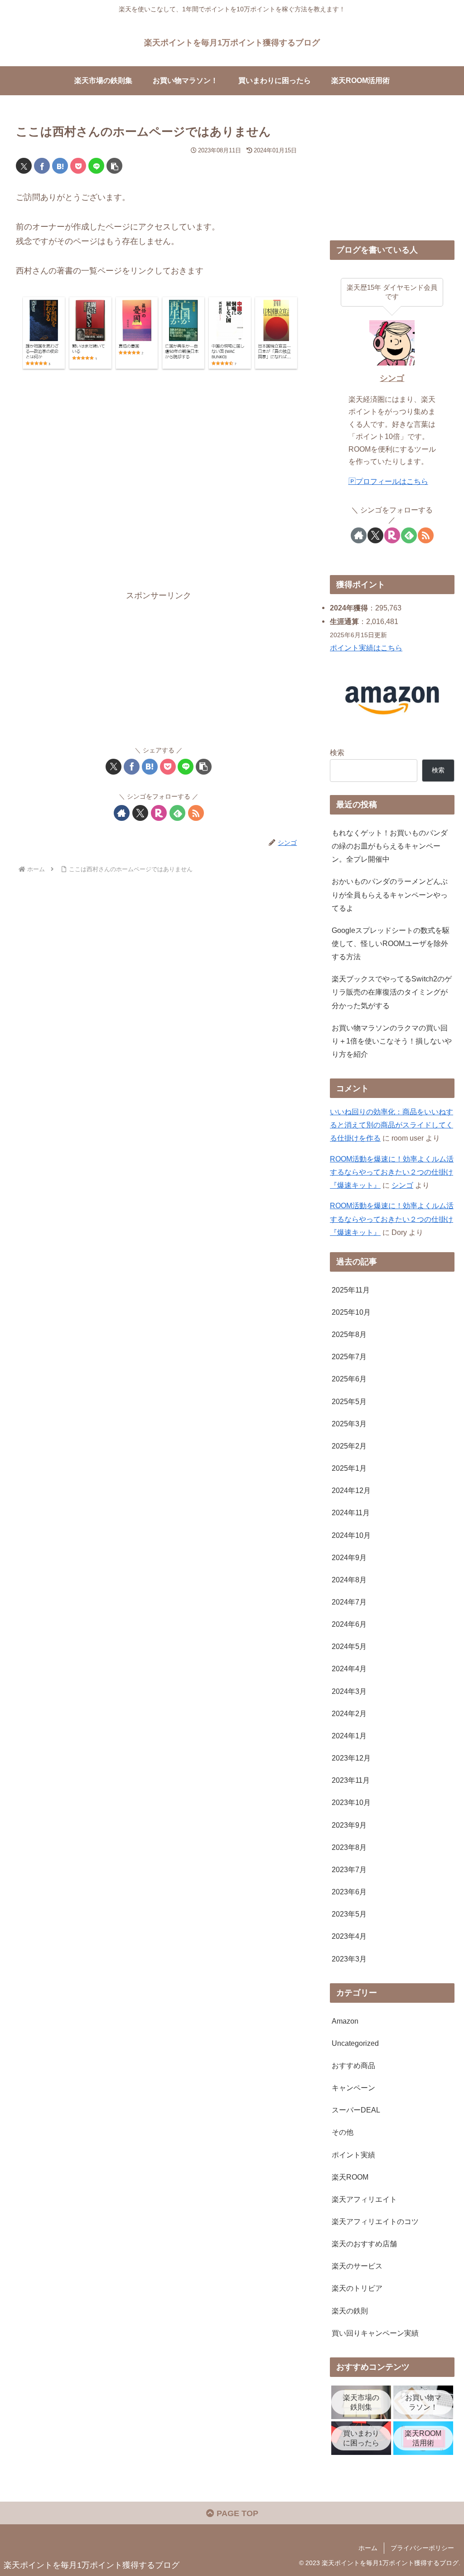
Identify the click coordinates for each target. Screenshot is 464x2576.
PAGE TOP (236, 2513)
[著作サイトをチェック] (122, 813)
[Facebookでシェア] (42, 166)
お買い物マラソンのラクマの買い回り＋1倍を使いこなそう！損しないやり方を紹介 (392, 1041)
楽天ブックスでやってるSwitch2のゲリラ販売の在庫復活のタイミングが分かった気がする (392, 992)
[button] (114, 166)
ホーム (368, 2548)
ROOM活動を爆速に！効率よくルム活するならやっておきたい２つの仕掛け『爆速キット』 (392, 1172)
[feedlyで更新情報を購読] (177, 813)
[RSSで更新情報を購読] (196, 813)
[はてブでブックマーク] (60, 166)
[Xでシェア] (24, 166)
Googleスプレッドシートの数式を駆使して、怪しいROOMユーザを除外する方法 (391, 943)
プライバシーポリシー (422, 2548)
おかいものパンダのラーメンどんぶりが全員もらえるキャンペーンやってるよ (390, 894)
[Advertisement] (159, 485)
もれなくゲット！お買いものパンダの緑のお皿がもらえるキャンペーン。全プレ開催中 (390, 846)
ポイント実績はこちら (366, 648)
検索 (337, 752)
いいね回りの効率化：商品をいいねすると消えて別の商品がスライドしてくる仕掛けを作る (391, 1125)
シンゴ (392, 378)
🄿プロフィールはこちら (388, 481)
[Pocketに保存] (78, 166)
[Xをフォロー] (140, 813)
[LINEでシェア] (96, 166)
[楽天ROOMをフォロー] (159, 813)
